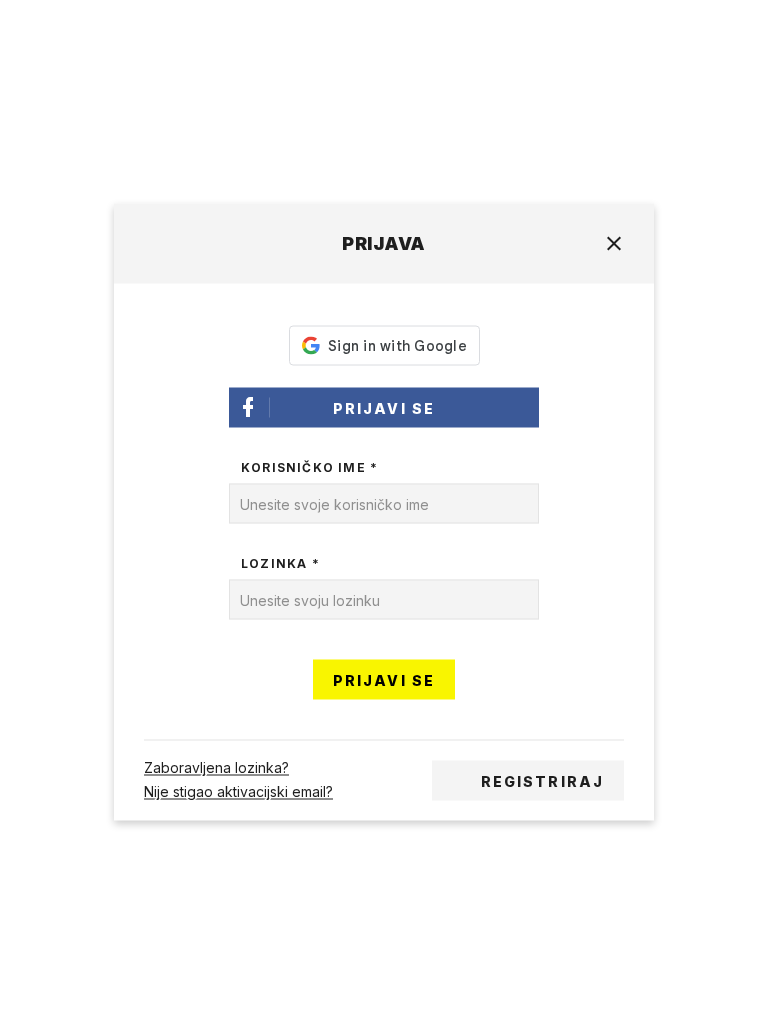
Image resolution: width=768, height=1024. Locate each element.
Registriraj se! (542, 787)
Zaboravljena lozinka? (216, 768)
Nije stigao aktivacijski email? (238, 792)
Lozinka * (280, 563)
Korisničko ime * (309, 467)
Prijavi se (384, 408)
